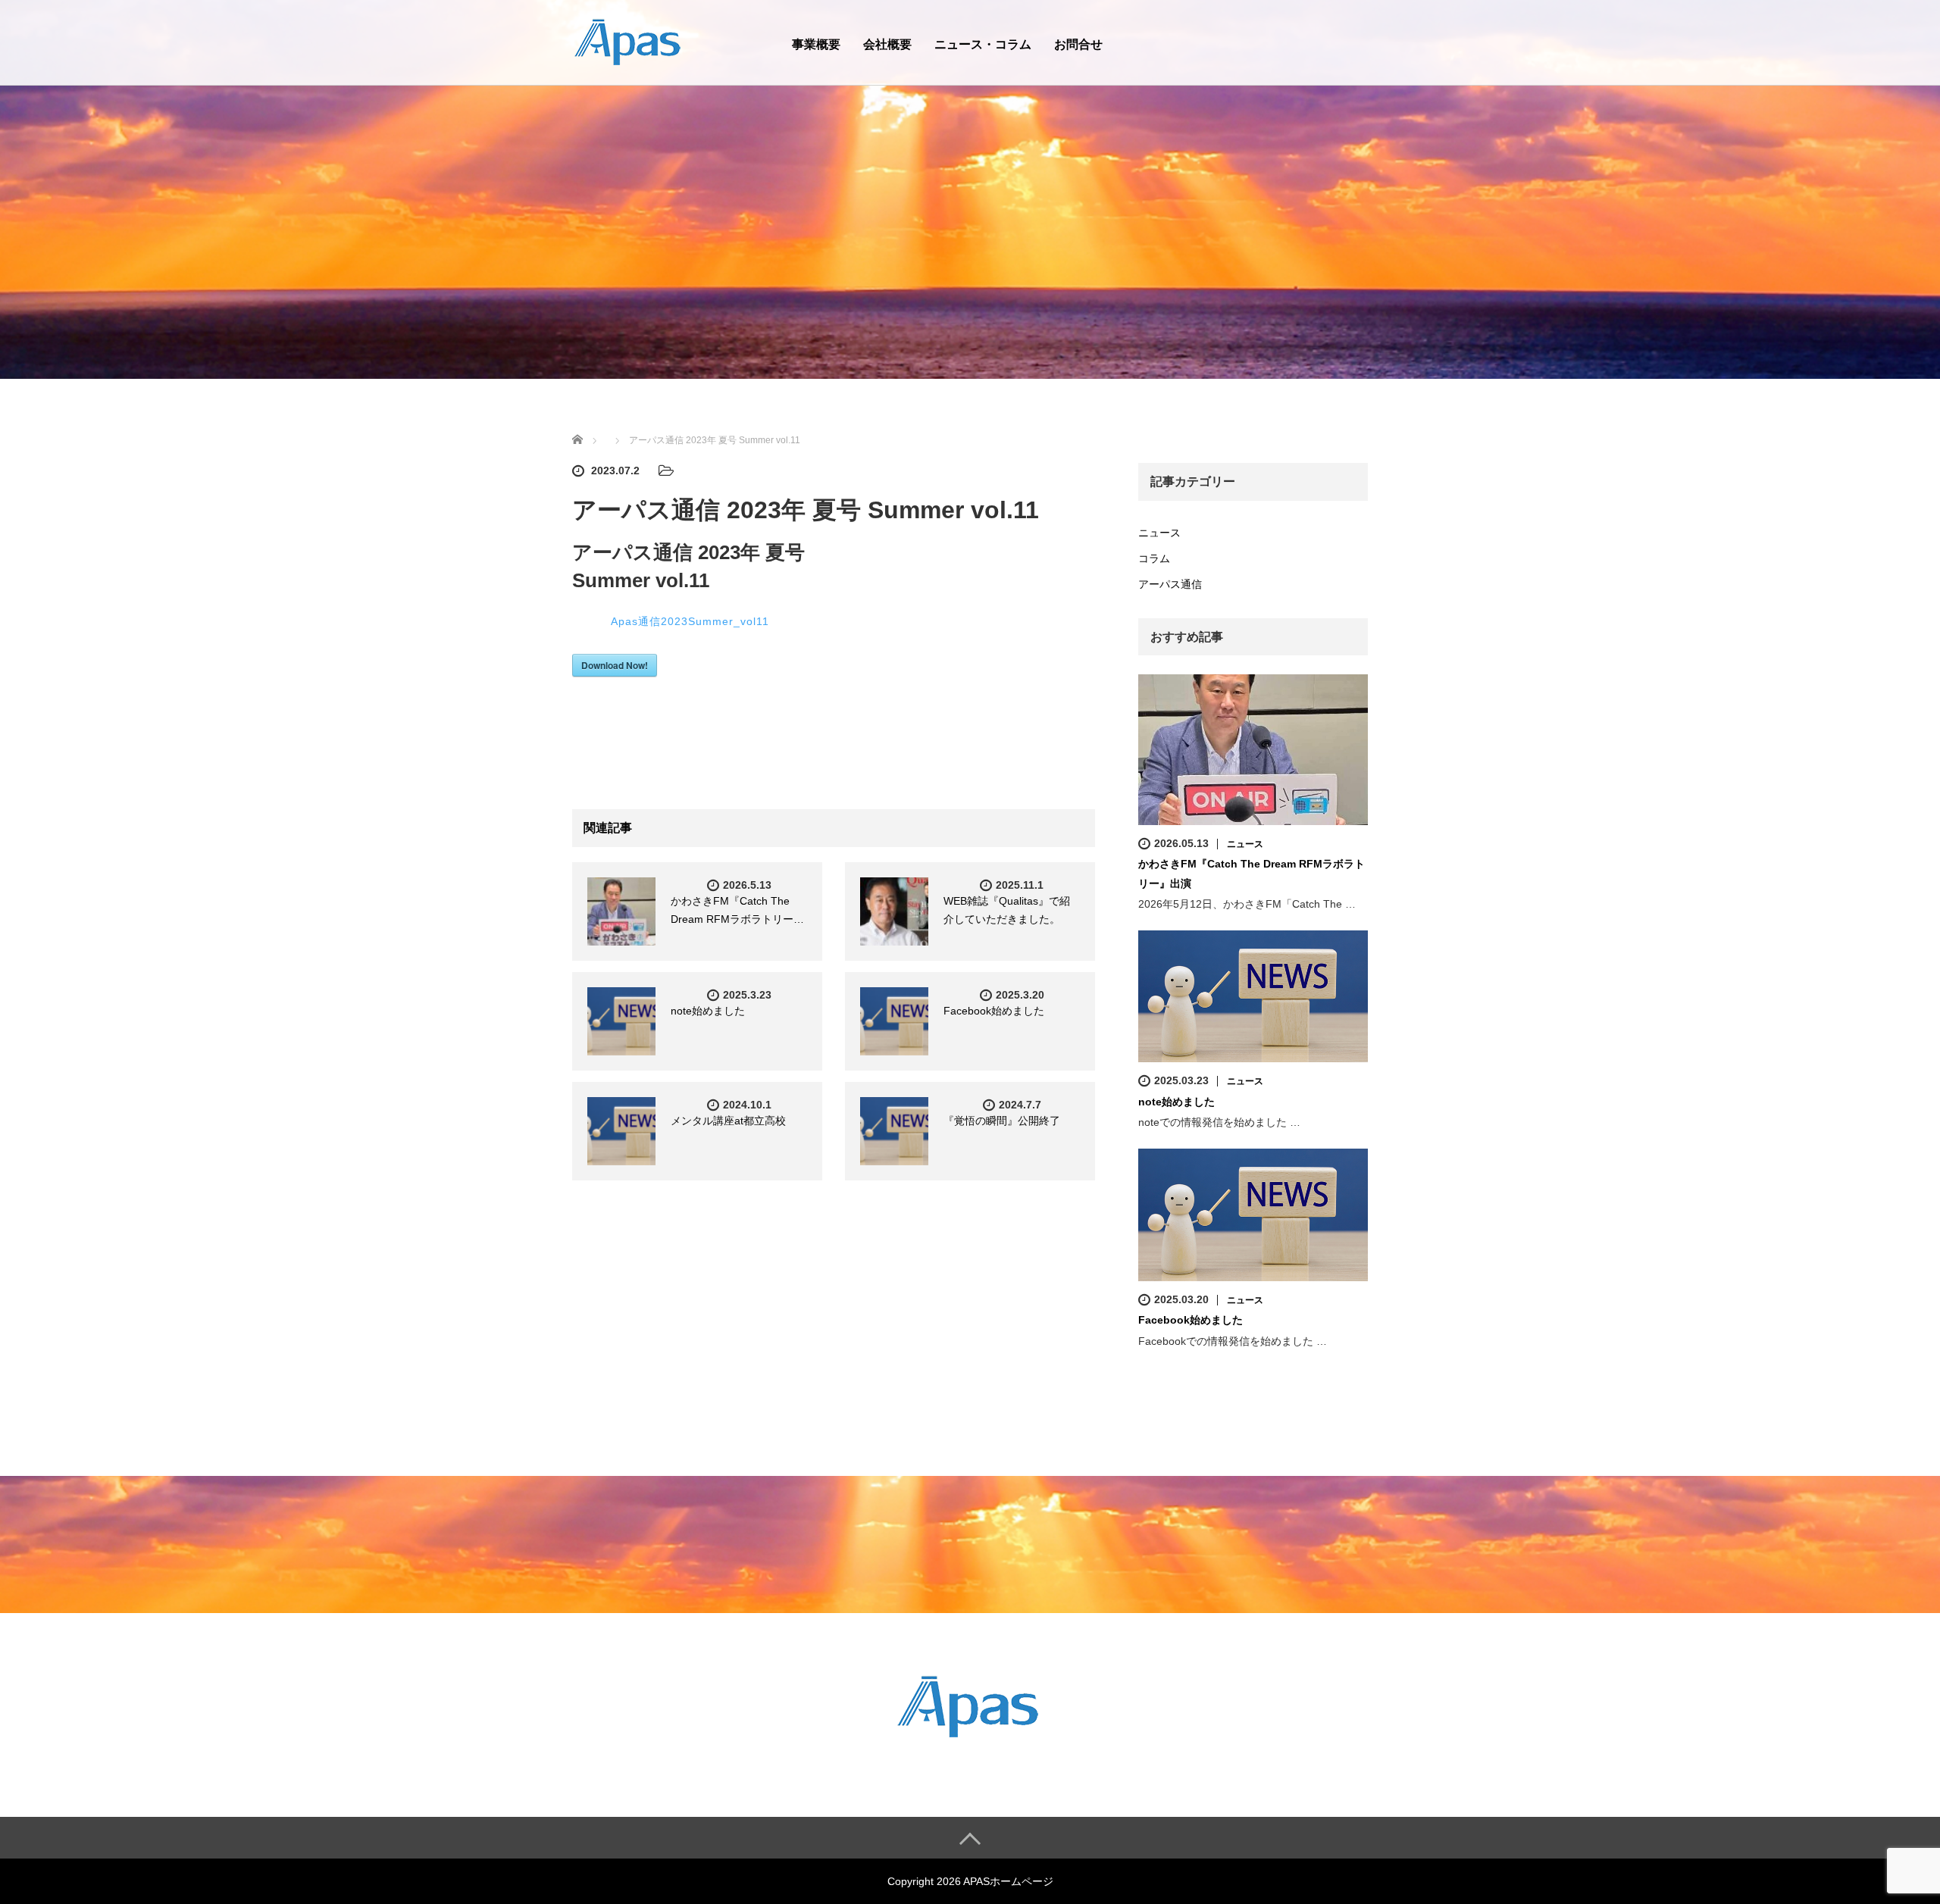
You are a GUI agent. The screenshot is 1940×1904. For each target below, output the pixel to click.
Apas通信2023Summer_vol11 (690, 621)
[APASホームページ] (629, 41)
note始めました (708, 1011)
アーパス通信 (1170, 584)
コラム (1154, 558)
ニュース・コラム (983, 44)
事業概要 (816, 44)
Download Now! (615, 665)
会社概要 (887, 44)
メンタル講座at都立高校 (728, 1121)
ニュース (1159, 533)
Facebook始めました (994, 1011)
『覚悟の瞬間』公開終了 (1002, 1121)
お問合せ (1078, 44)
